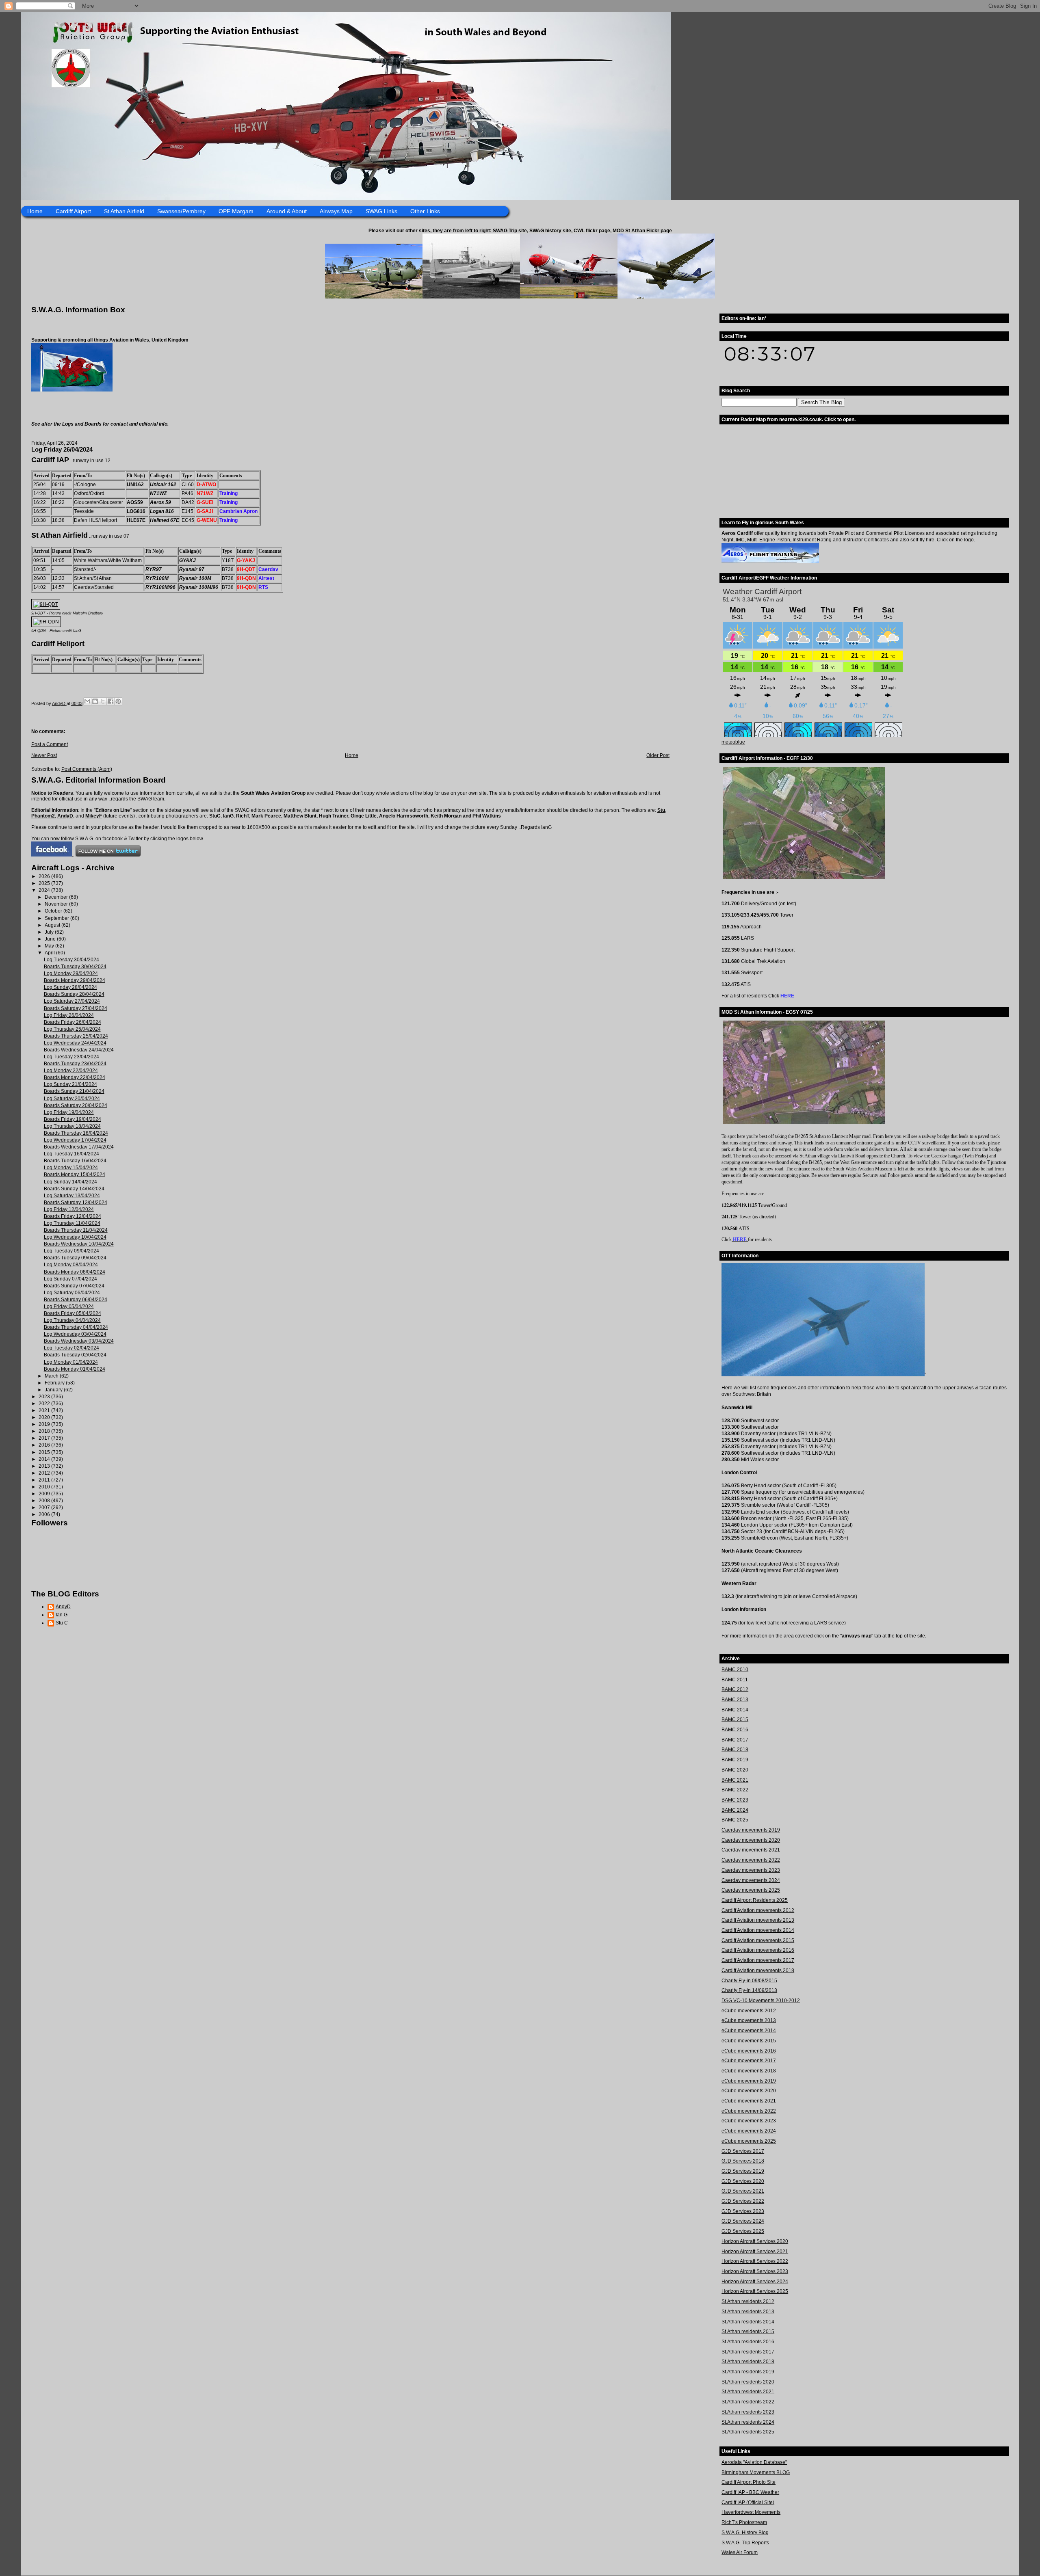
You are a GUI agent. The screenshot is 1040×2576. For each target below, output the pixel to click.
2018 (45, 1431)
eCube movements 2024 (749, 2131)
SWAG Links (381, 211)
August (53, 925)
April (50, 953)
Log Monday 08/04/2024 (71, 1265)
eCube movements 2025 (749, 2141)
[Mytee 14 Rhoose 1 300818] (823, 1375)
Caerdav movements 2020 (751, 1840)
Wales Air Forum (740, 2552)
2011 (45, 1480)
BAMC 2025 (735, 1820)
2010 (45, 1487)
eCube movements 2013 (749, 2020)
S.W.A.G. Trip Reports (745, 2543)
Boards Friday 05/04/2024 (73, 1313)
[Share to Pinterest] (118, 701)
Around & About (287, 211)
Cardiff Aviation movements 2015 (758, 1940)
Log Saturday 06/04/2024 (72, 1293)
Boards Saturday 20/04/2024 (76, 1105)
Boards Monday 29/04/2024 (75, 980)
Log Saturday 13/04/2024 (72, 1196)
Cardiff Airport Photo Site (749, 2482)
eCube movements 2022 (749, 2111)
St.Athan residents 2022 (748, 2402)
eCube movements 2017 (749, 2061)
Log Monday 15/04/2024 (71, 1168)
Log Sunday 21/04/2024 (70, 1084)
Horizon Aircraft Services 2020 (755, 2241)
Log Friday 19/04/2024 (69, 1112)
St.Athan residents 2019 (748, 2372)
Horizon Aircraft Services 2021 (755, 2252)
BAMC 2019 (735, 1760)
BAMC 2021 (735, 1780)
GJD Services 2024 (743, 2221)
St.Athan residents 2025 (748, 2432)
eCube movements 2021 (749, 2101)
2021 (45, 1410)
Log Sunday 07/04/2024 (70, 1279)
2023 (45, 1397)
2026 (45, 876)
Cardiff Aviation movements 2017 (758, 1960)
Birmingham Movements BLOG (756, 2472)
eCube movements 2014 (749, 2031)
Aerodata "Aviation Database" (754, 2462)
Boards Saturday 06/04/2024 (76, 1300)
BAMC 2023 (735, 1800)
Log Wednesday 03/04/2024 (75, 1334)
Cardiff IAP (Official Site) (748, 2502)
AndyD (65, 816)
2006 (45, 1514)
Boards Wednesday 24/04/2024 (79, 1050)
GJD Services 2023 (743, 2211)
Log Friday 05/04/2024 (69, 1306)
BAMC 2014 (735, 1710)
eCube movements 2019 (749, 2081)
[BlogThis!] (95, 701)
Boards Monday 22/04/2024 (75, 1077)
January (54, 1390)
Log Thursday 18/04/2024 (72, 1126)
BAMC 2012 (735, 1689)
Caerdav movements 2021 (751, 1850)
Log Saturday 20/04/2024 (72, 1099)
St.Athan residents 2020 (748, 2382)
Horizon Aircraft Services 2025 (755, 2291)
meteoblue (733, 742)
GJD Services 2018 (743, 2161)
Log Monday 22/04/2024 (71, 1071)
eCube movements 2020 (749, 2091)
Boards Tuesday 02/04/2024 (75, 1355)
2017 (45, 1438)
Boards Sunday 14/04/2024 (74, 1189)
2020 (45, 1417)
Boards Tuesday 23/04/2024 (75, 1064)
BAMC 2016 (735, 1730)
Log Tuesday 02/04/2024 (71, 1348)
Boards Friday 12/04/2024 (73, 1216)
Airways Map (336, 211)
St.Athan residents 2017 (748, 2352)
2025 (45, 883)
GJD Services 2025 (743, 2231)
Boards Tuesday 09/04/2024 (75, 1258)
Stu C (62, 1623)
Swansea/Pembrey (181, 211)
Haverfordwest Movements (751, 2512)
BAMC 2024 (735, 1810)
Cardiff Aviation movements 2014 (758, 1930)
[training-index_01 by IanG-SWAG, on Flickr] (770, 562)
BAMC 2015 (735, 1719)
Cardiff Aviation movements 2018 (758, 1970)
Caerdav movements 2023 (751, 1870)
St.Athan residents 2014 (748, 2322)
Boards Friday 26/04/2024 (73, 1022)
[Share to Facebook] (110, 701)
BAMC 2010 (735, 1670)
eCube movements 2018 (749, 2071)
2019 (45, 1424)
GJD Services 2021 (743, 2191)
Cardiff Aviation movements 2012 (758, 1910)
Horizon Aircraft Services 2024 (755, 2282)
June (51, 939)
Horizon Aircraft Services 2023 (755, 2271)
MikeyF (94, 816)
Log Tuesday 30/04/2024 (71, 960)
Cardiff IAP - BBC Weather (750, 2492)
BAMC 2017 (735, 1740)
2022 (45, 1404)
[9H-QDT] (46, 604)
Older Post (658, 755)
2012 (45, 1473)
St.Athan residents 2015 (748, 2332)
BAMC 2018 (735, 1750)
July (50, 932)
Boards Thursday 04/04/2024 (76, 1327)
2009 (45, 1494)
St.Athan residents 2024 (748, 2422)
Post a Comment (50, 744)
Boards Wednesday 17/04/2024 (79, 1147)
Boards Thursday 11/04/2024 (76, 1230)
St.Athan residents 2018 (748, 2362)
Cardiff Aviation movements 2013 (758, 1920)
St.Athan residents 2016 (748, 2342)
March (52, 1376)
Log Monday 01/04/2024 (71, 1362)
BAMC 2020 (735, 1770)
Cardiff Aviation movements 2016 (758, 1950)
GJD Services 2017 (743, 2151)
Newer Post (44, 755)
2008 (45, 1501)
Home (35, 211)
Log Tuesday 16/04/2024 (71, 1154)
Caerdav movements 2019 (751, 1830)
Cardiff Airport (73, 211)
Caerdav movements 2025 (751, 1890)
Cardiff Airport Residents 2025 (755, 1900)
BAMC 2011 (735, 1680)
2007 (45, 1508)
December (57, 897)
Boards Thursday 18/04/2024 (76, 1133)
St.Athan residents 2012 (748, 2301)
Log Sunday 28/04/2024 (70, 987)
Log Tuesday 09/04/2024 (71, 1251)
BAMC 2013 (735, 1700)
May (50, 946)
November (57, 904)
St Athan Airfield (124, 211)
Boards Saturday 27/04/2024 (76, 1008)
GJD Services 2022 (743, 2201)
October (54, 911)
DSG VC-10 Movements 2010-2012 (761, 2001)
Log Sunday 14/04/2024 (70, 1182)
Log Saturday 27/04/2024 (72, 1001)
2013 (45, 1466)
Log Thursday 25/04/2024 (72, 1029)
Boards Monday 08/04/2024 (75, 1272)
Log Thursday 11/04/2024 (72, 1223)
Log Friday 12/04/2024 (69, 1209)
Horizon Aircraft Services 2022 (755, 2261)
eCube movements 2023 (749, 2121)
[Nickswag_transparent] (72, 390)
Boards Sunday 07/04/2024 (74, 1286)
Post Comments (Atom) (87, 769)
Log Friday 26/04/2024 (69, 1015)
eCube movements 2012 (749, 2011)
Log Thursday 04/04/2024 (72, 1320)
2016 (45, 1445)
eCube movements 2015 (749, 2041)
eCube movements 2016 (749, 2051)
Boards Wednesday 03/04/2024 (79, 1341)
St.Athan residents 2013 (748, 2312)
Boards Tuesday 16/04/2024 (75, 1161)
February (55, 1383)
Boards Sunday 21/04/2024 (74, 1091)
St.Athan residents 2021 (748, 2392)
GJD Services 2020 (743, 2181)
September (57, 918)
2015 (45, 1452)
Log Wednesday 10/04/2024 (75, 1237)
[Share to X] (103, 701)
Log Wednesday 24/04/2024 (75, 1043)
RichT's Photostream (744, 2522)
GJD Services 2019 (743, 2171)
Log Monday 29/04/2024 (71, 973)
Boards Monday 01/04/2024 (75, 1369)
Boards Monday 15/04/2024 (75, 1174)
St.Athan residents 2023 (748, 2412)
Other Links (425, 211)
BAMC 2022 (735, 1790)
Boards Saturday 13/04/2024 (76, 1203)
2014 (45, 1459)
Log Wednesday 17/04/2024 (75, 1140)
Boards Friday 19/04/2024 (73, 1119)
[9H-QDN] (46, 622)
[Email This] (87, 701)
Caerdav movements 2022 (751, 1860)
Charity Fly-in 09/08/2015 (749, 1981)
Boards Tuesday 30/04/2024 (75, 967)
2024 (45, 890)
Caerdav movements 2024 (751, 1880)
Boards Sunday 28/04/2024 (74, 994)
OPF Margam (236, 211)
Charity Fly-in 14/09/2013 (749, 1990)
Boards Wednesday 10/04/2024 (79, 1244)
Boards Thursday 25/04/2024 (76, 1036)
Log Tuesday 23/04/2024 (71, 1057)
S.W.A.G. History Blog (745, 2533)
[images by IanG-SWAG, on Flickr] (52, 855)
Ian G (62, 1615)
